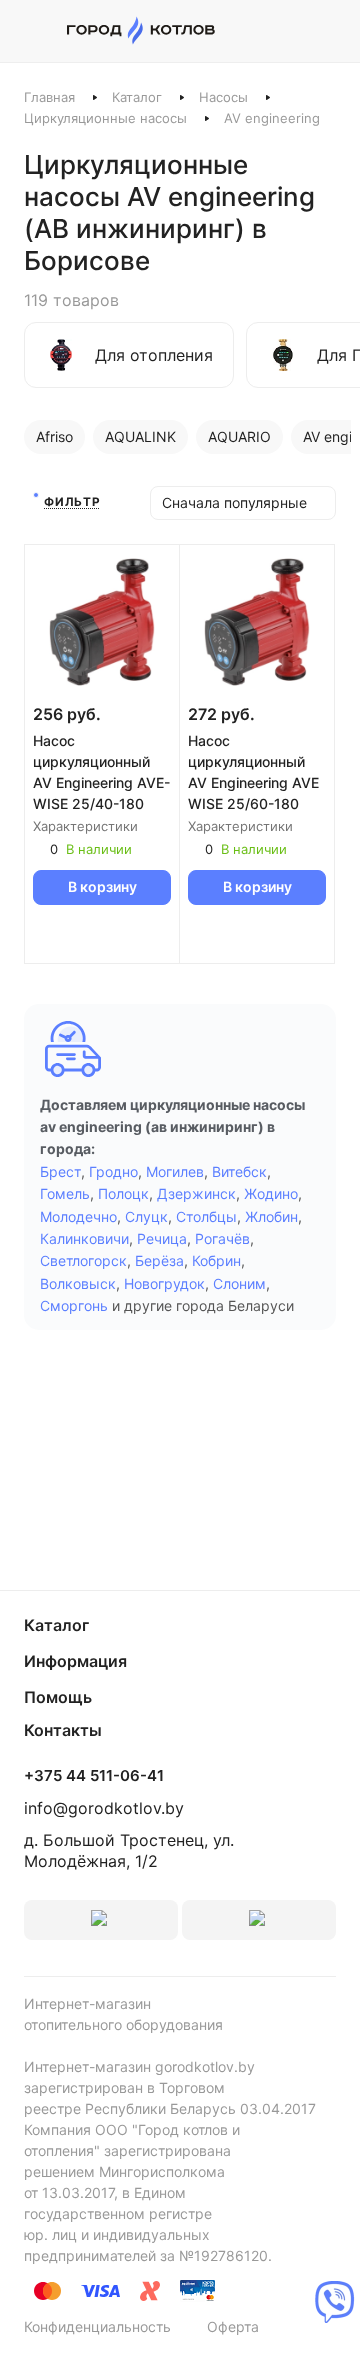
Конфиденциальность (97, 2326)
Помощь (58, 1697)
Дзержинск (196, 1193)
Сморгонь (74, 1305)
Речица (162, 1238)
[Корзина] (325, 31)
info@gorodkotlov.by (104, 1808)
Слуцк (146, 1216)
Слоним (239, 1283)
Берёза (159, 1260)
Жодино (271, 1193)
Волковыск (78, 1283)
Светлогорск (83, 1260)
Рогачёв (222, 1238)
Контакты (63, 1730)
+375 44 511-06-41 (94, 1776)
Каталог (137, 97)
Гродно (113, 1171)
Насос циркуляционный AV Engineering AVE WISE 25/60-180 (253, 772)
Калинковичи (84, 1238)
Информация (75, 1661)
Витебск (239, 1171)
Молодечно (78, 1216)
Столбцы (206, 1216)
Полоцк (123, 1193)
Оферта (233, 2326)
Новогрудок (164, 1283)
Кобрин (216, 1260)
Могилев (175, 1171)
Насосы (223, 97)
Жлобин (271, 1216)
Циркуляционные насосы (105, 118)
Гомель (65, 1193)
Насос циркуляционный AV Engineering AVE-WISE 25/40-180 (101, 772)
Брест (60, 1171)
